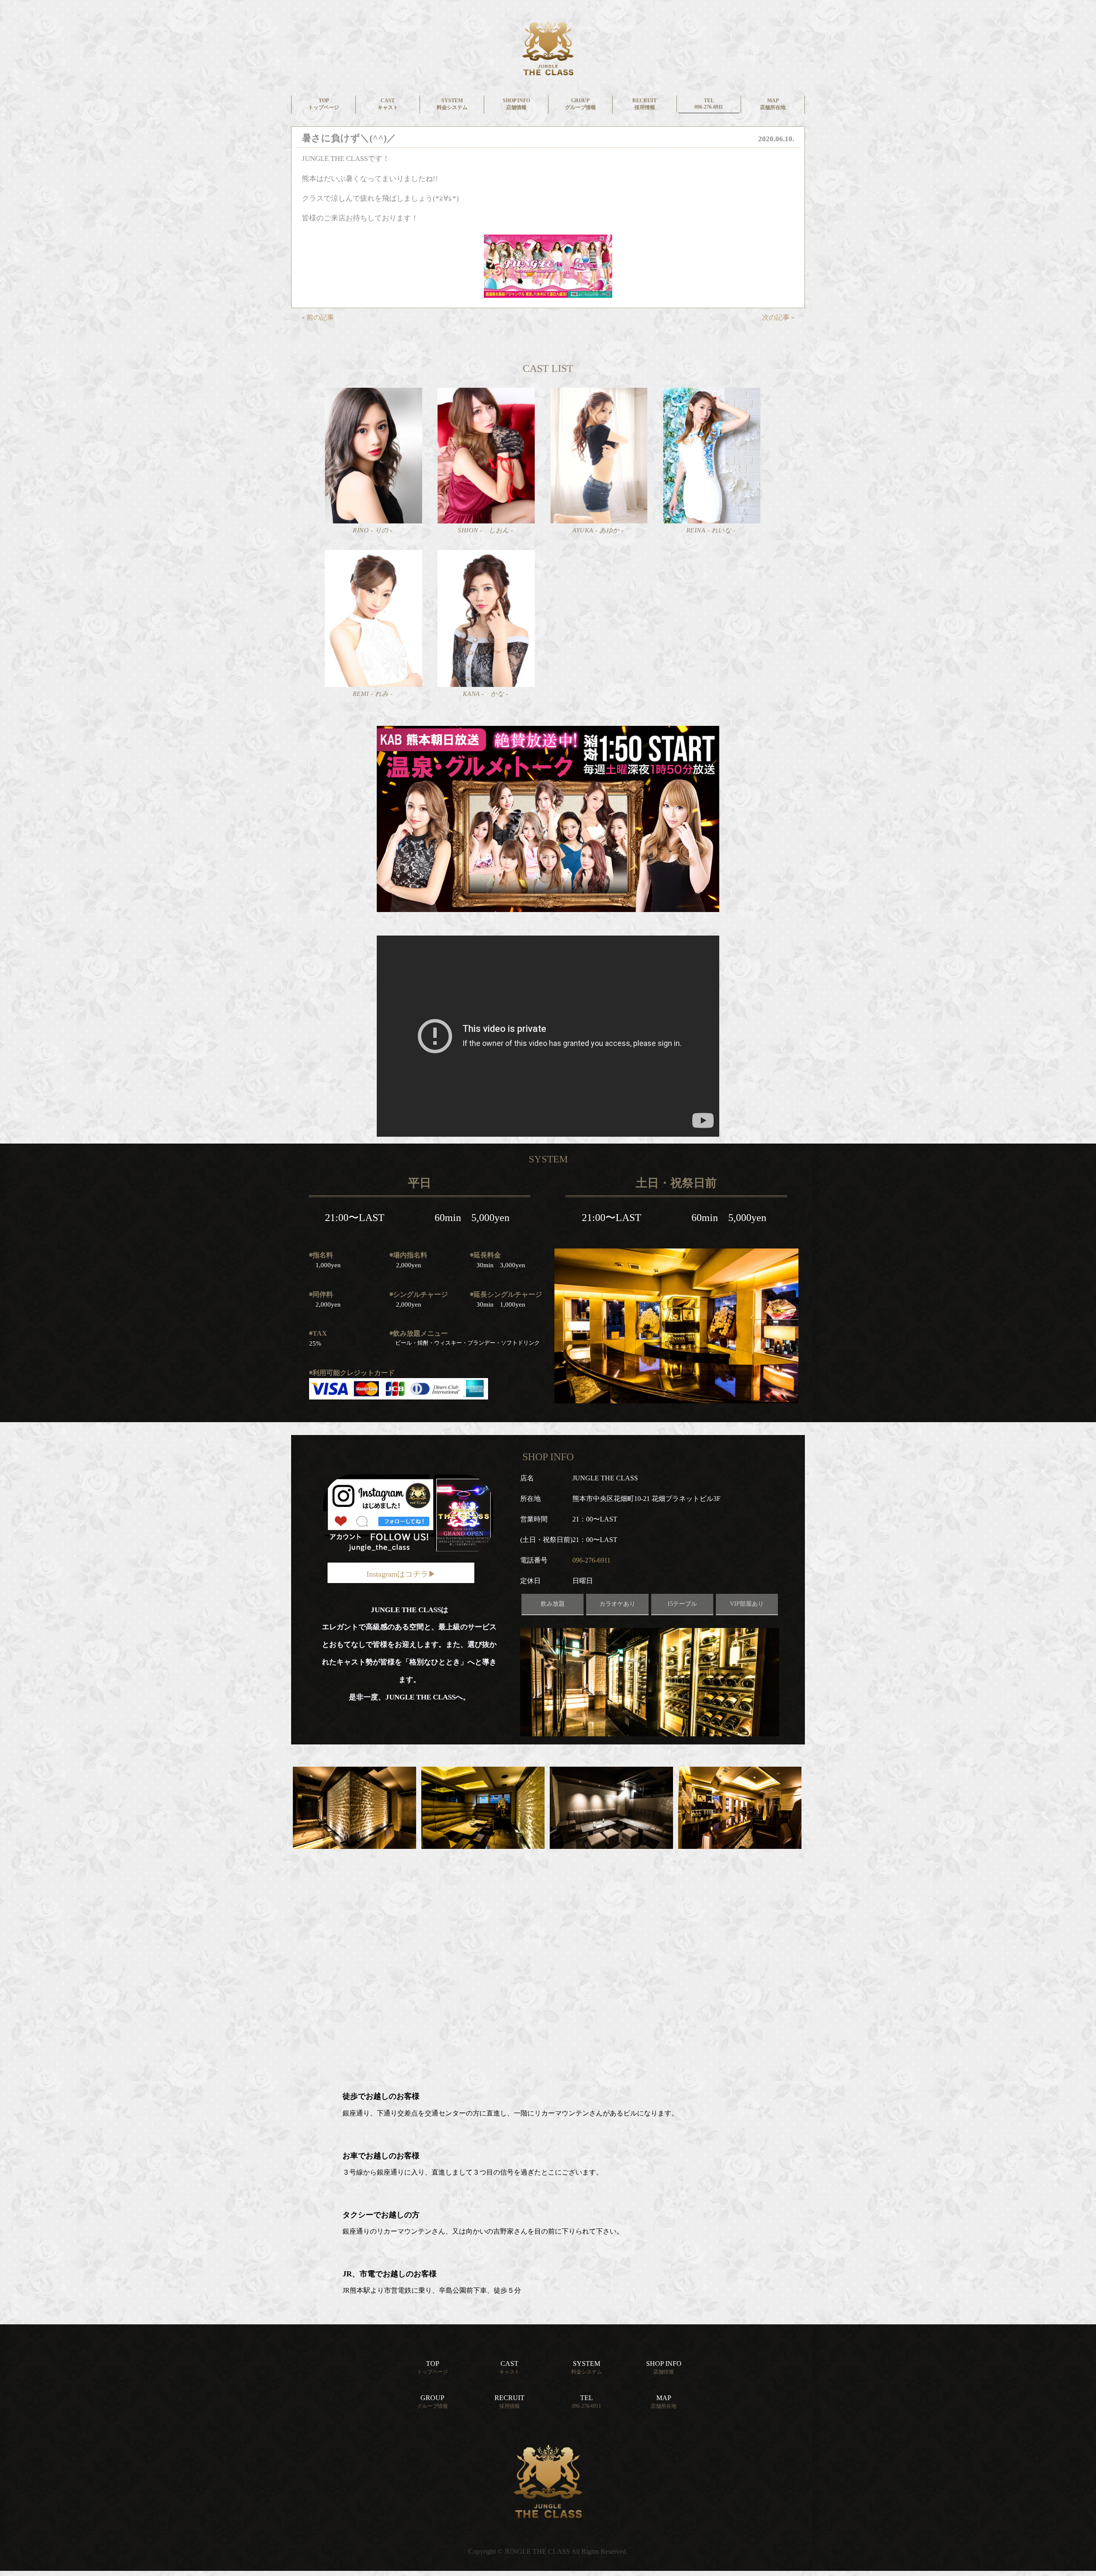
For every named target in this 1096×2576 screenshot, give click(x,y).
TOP (432, 2367)
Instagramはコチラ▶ (401, 1574)
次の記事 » (778, 317)
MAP (664, 2402)
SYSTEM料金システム (452, 104)
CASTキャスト (388, 104)
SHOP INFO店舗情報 (516, 104)
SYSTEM (587, 2367)
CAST (509, 2367)
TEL (587, 2402)
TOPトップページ (324, 104)
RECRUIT (509, 2402)
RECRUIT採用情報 (645, 104)
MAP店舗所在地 (773, 104)
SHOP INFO (664, 2367)
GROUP (432, 2402)
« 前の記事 (318, 317)
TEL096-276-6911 (709, 104)
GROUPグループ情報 (581, 104)
